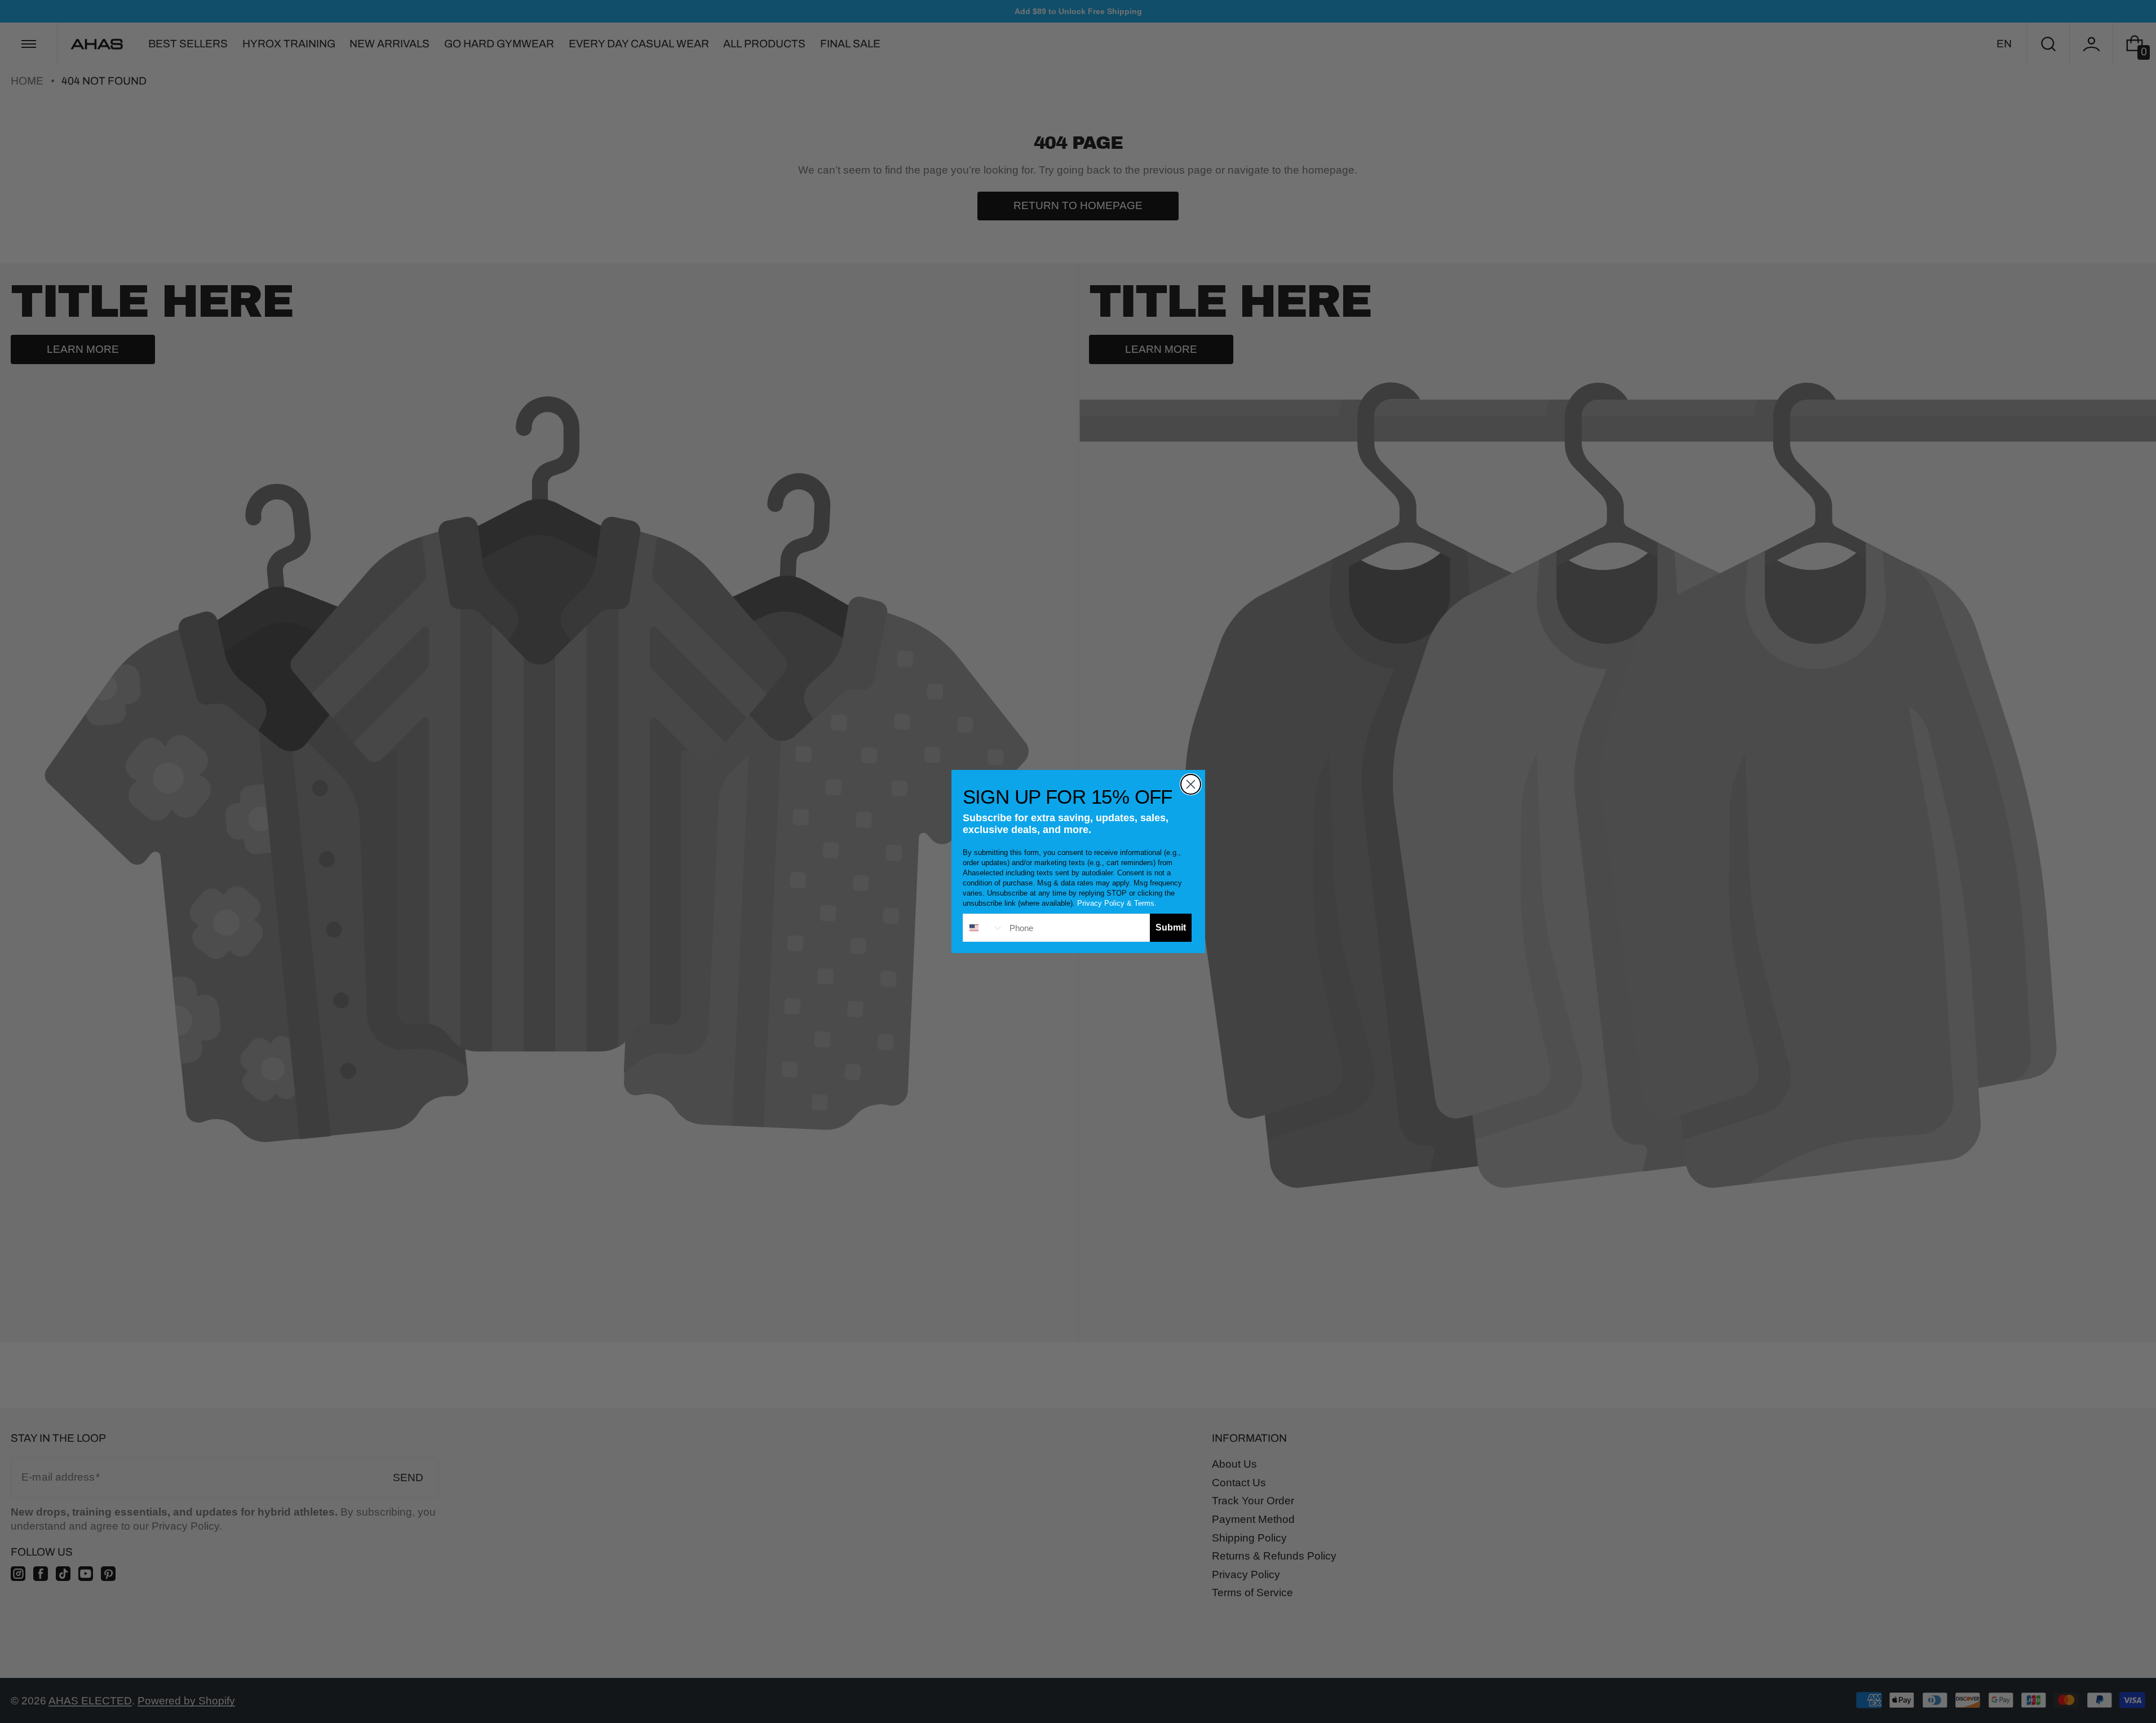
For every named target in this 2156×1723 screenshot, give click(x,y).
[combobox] (984, 928)
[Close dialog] (1191, 784)
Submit (1171, 927)
